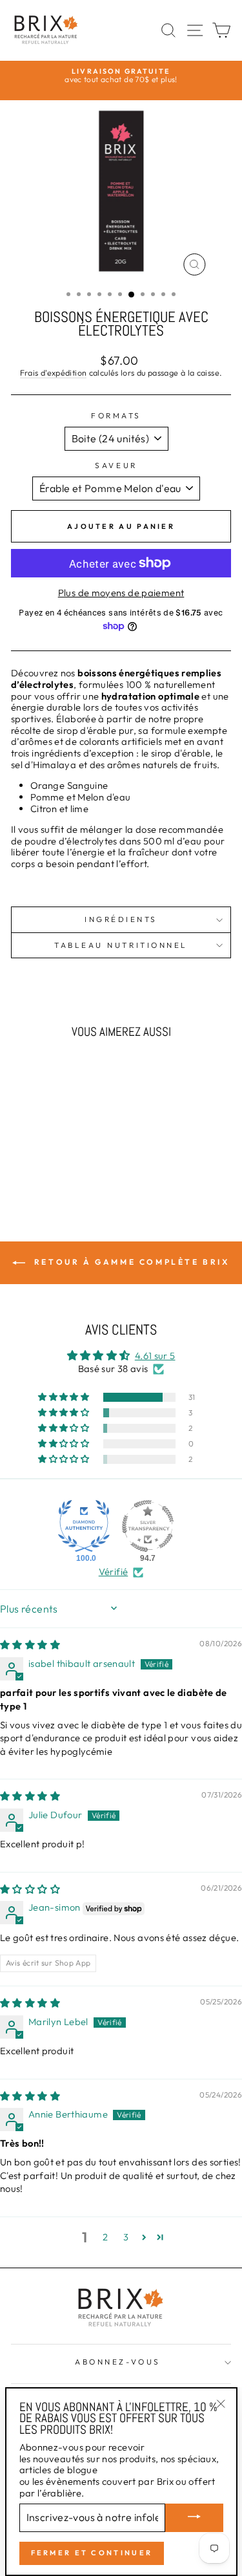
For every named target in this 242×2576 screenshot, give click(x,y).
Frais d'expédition (54, 373)
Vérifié (114, 1572)
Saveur (116, 466)
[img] (30, 1645)
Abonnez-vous (117, 2362)
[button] (65, 1397)
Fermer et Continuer (92, 2553)
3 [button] (126, 2237)
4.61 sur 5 (155, 1356)
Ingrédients (121, 919)
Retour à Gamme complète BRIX (130, 1262)
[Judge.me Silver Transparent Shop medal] (148, 1526)
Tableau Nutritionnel (121, 945)
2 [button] (105, 2237)
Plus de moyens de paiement (121, 593)
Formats (116, 416)
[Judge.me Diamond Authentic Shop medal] (84, 1526)
